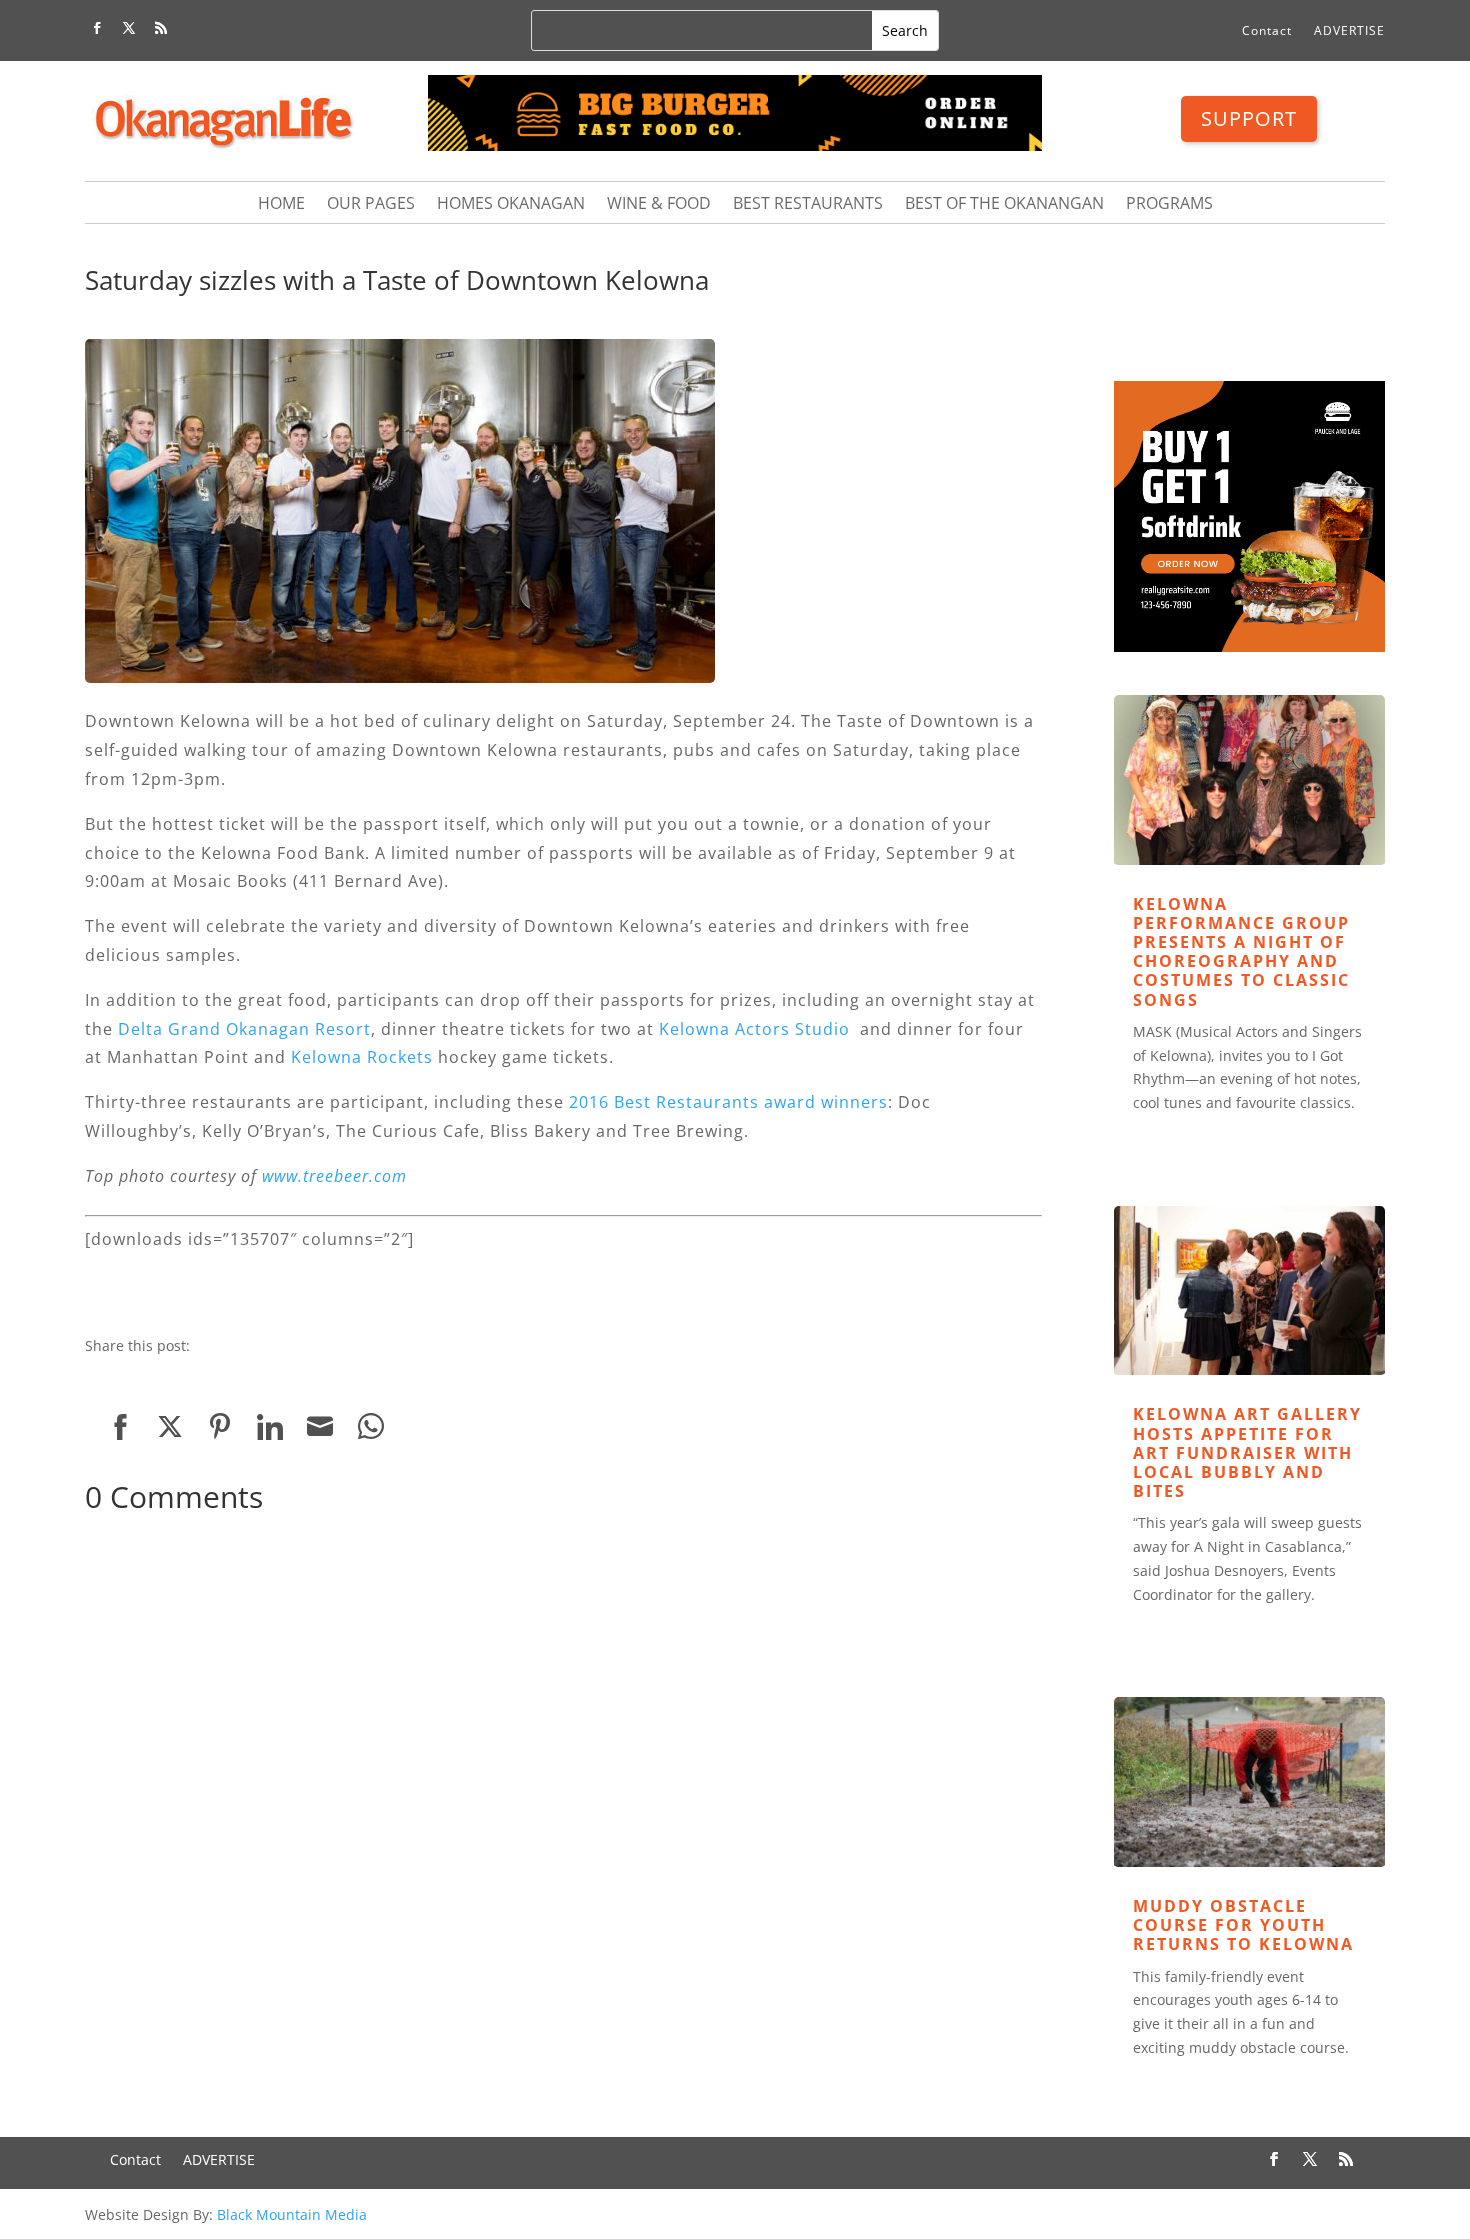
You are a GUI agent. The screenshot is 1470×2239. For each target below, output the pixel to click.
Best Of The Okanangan (1004, 205)
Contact (1267, 31)
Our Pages (371, 205)
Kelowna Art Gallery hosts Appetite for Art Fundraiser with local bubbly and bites (1247, 1452)
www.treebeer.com (334, 1176)
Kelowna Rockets (362, 1057)
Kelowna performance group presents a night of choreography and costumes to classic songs (1241, 952)
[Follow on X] (129, 28)
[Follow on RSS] (161, 28)
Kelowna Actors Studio (754, 1029)
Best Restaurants (808, 205)
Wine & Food (659, 205)
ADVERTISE (1349, 31)
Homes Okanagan (511, 205)
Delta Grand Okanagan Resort (244, 1029)
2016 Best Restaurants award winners (728, 1102)
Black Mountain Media (292, 2214)
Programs (1169, 205)
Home (281, 205)
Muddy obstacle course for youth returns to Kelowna (1243, 1925)
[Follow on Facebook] (97, 28)
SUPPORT (1249, 118)
